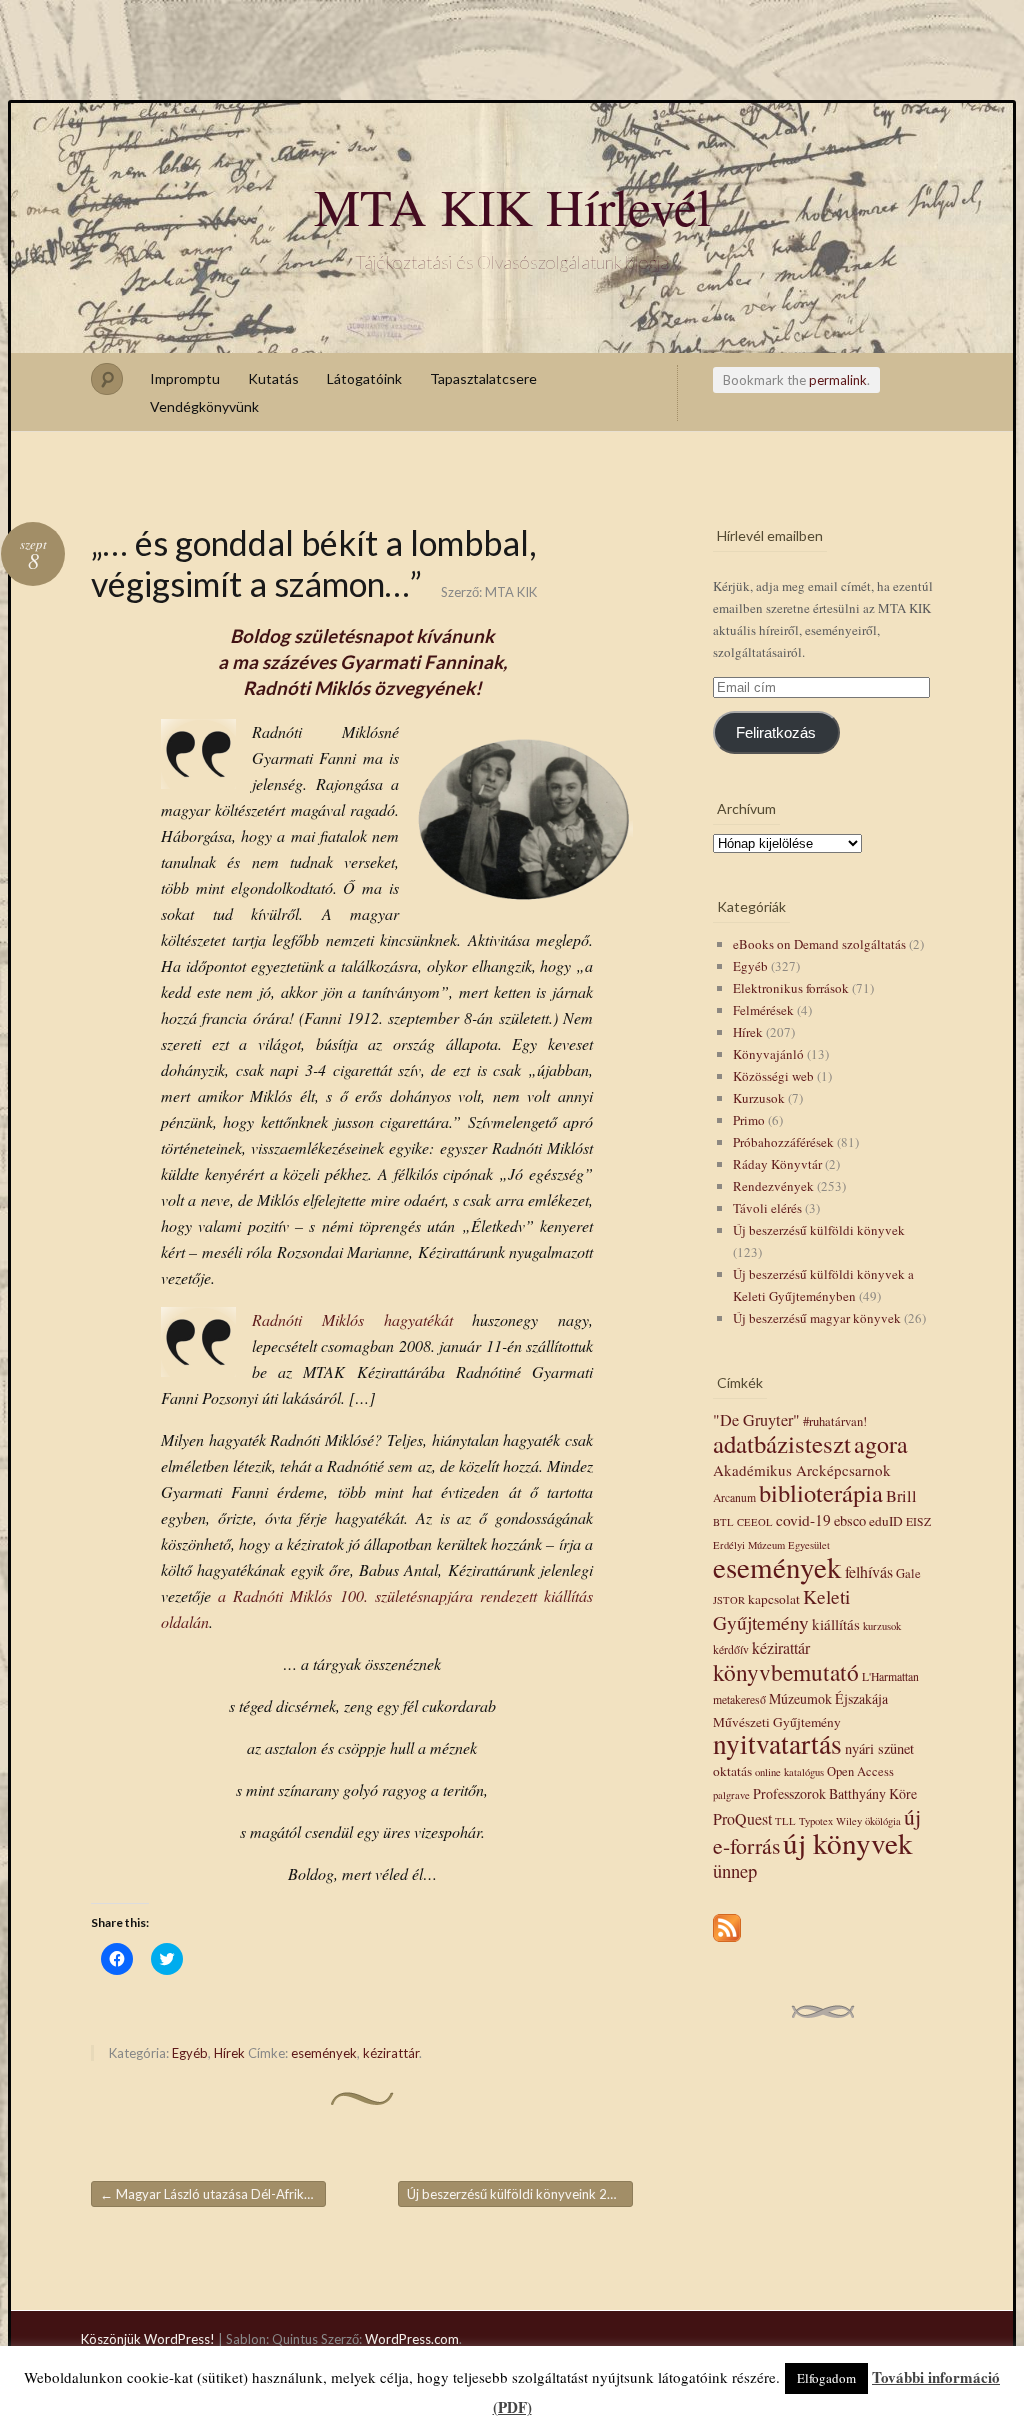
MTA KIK (511, 592)
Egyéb (190, 2053)
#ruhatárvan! (835, 1421)
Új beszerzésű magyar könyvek (817, 1318)
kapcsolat (774, 1599)
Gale (908, 1573)
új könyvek (848, 1842)
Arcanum (734, 1497)
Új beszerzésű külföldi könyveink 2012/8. (520, 2194)
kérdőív (731, 1649)
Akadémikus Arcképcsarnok (802, 1470)
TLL (785, 1821)
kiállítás (836, 1624)
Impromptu (185, 378)
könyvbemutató (786, 1672)
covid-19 (803, 1520)
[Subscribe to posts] (727, 1943)
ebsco (850, 1520)
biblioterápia (821, 1492)
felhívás (869, 1571)
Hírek (229, 2053)
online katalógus (789, 1772)
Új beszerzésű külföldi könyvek (819, 1230)
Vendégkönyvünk (204, 406)
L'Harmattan (890, 1676)
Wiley (849, 1821)
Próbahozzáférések (783, 1142)
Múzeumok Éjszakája (828, 1698)
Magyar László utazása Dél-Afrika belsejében (213, 2194)
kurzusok (882, 1626)
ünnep (735, 1870)
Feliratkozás (776, 733)
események (324, 2053)
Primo (749, 1120)
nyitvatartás (777, 1743)
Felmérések (763, 1010)
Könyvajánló (768, 1054)
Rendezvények (773, 1186)
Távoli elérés (767, 1208)
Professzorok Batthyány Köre (835, 1793)
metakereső (739, 1699)
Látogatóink (364, 378)
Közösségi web (773, 1076)
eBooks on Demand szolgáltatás (819, 944)
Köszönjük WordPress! (148, 2339)
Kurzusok (759, 1098)
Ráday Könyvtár (777, 1164)
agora (881, 1444)
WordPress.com (412, 2339)
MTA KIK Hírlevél (512, 206)
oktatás (732, 1771)
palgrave (731, 1795)
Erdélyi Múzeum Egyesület (771, 1545)
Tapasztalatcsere (483, 378)
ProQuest (742, 1818)
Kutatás (273, 378)
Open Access (860, 1771)
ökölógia (883, 1821)
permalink (838, 380)
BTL (723, 1522)
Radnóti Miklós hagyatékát (352, 1319)
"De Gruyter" (756, 1420)
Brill (901, 1496)
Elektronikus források (791, 988)
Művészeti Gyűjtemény (777, 1722)
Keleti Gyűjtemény (781, 1609)
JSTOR (729, 1600)
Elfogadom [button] (826, 2378)
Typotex (816, 1821)
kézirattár (391, 2053)
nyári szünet (879, 1748)
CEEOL (755, 1522)
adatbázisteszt (782, 1443)
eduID (886, 1521)
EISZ (918, 1521)
